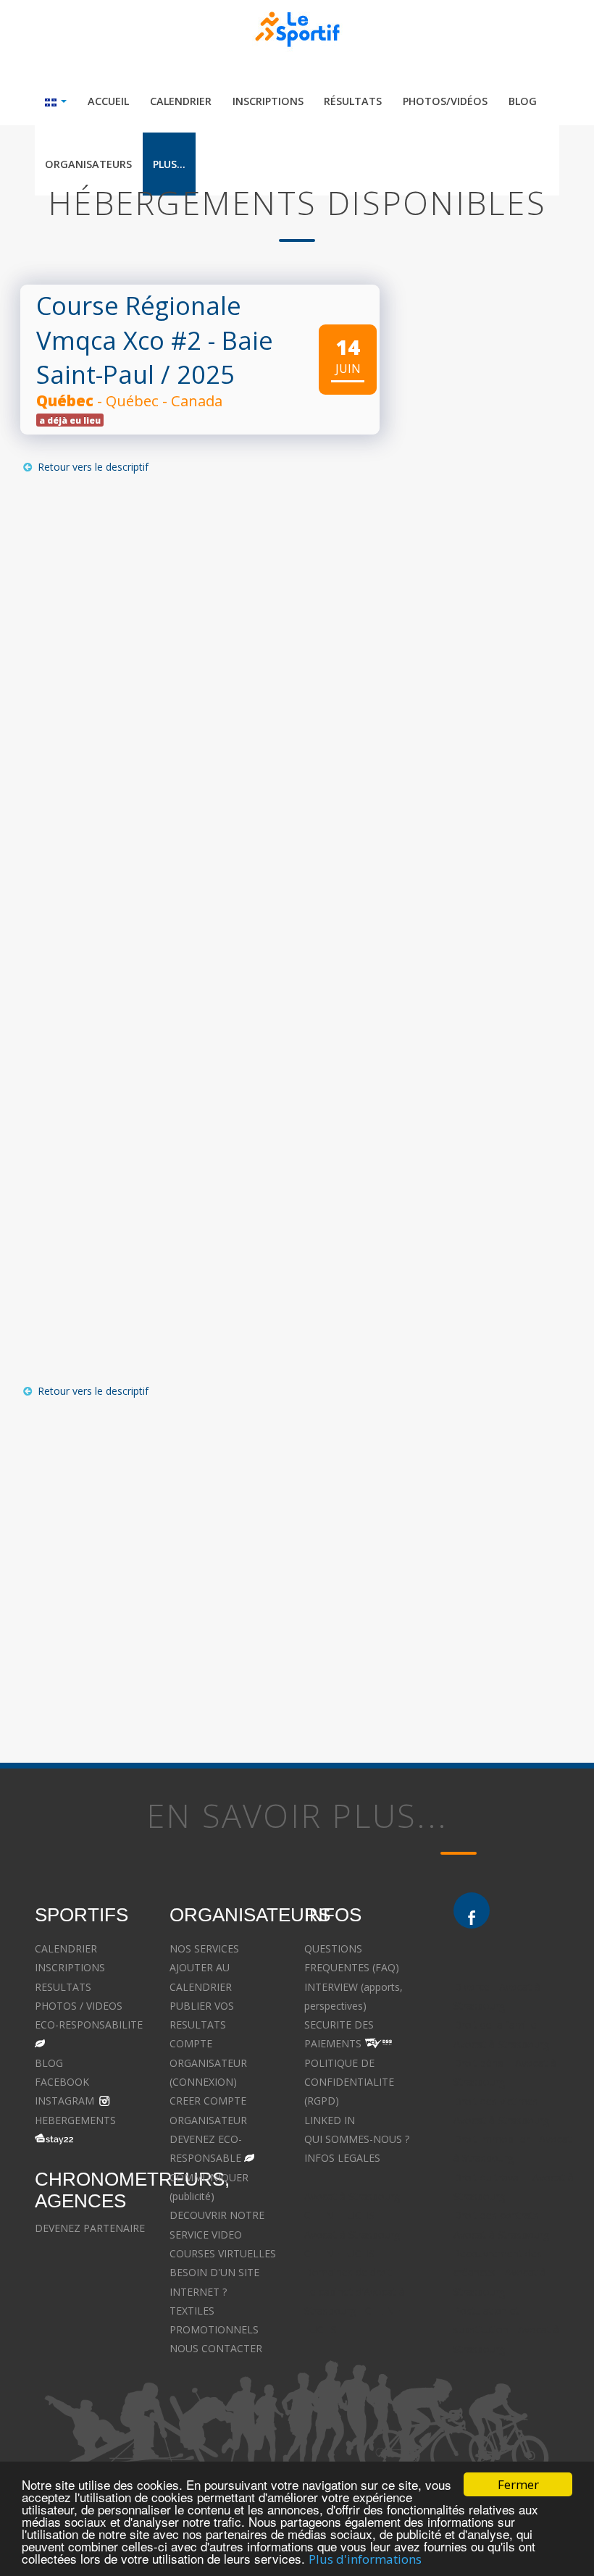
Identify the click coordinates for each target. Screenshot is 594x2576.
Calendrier (181, 101)
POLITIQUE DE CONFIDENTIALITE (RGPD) (349, 2082)
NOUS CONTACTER (216, 2348)
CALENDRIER (66, 1948)
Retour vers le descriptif (92, 467)
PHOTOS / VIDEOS (79, 2006)
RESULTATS (63, 1987)
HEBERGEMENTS (75, 2120)
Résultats (353, 101)
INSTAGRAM (64, 2101)
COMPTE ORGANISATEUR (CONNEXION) (208, 2063)
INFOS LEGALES (342, 2158)
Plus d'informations (365, 2559)
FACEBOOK (62, 2082)
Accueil (108, 101)
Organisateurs (88, 164)
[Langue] (56, 101)
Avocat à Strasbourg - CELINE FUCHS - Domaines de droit (355, 2254)
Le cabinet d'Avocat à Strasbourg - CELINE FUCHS (355, 2311)
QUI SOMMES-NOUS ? (357, 2139)
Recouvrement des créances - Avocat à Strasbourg (500, 2273)
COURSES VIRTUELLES (223, 2253)
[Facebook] (472, 1910)
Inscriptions (268, 101)
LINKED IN (330, 2120)
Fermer (518, 2484)
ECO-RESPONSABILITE (89, 2025)
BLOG (49, 2063)
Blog (523, 101)
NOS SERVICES (204, 1948)
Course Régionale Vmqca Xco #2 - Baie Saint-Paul (155, 340)
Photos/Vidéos (445, 101)
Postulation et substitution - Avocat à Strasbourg (506, 2330)
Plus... (169, 164)
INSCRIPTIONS (70, 1967)
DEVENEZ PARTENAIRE (90, 2228)
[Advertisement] (193, 1551)
